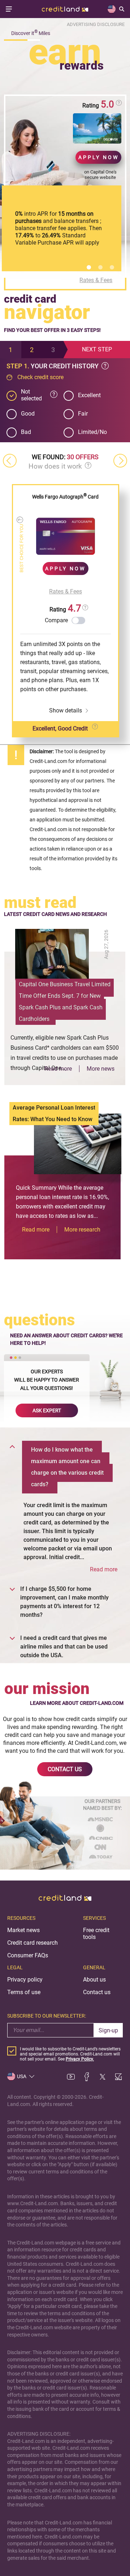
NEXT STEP (97, 349)
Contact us (97, 1992)
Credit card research (32, 1943)
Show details (66, 710)
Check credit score (40, 377)
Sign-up (108, 2030)
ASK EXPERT (47, 1410)
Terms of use (24, 1992)
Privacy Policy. (80, 2059)
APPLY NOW (99, 157)
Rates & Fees (96, 280)
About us (94, 1980)
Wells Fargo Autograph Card (65, 497)
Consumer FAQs (28, 1955)
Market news (23, 1930)
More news (101, 1069)
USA (22, 2076)
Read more (58, 1069)
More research (82, 1230)
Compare (56, 620)
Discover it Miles (31, 33)
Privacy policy (25, 1980)
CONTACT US (65, 1769)
